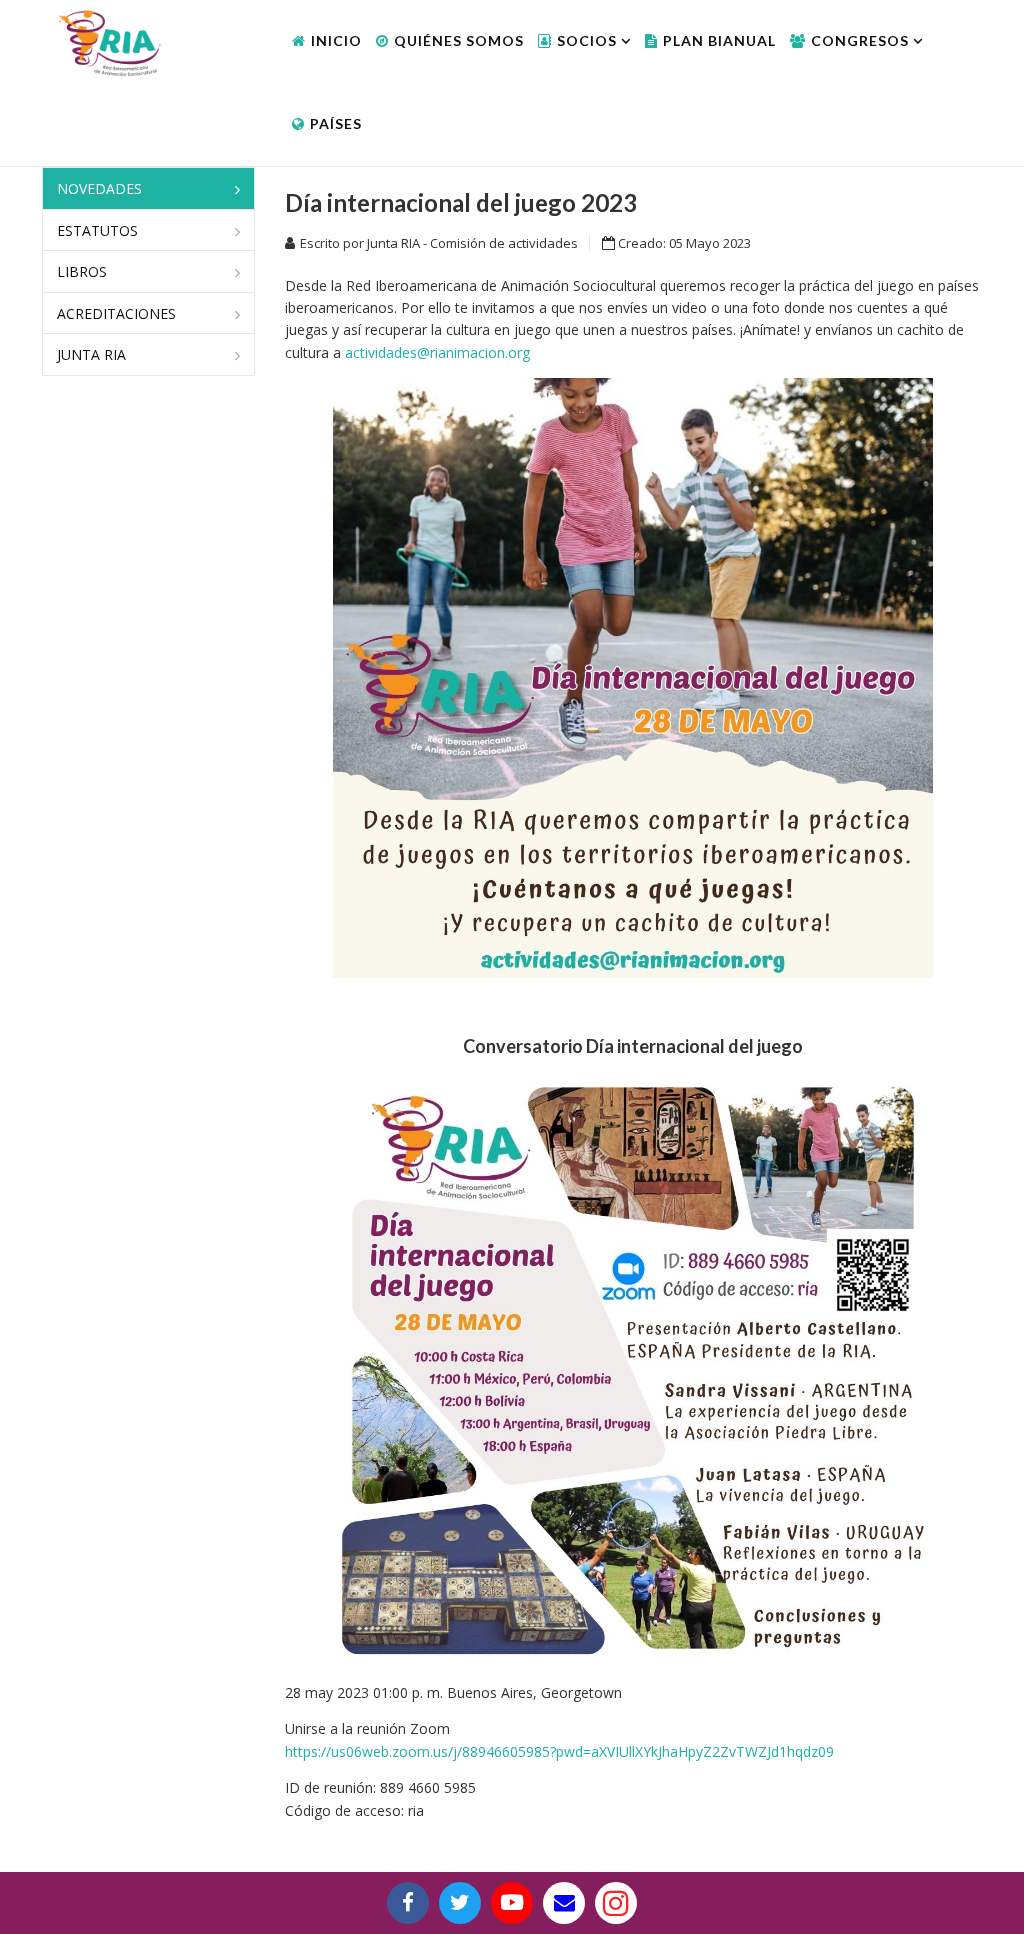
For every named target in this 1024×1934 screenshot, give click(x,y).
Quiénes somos (459, 40)
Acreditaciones (116, 313)
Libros (82, 271)
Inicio (336, 40)
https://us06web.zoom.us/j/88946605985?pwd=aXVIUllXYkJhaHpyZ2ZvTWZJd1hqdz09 (559, 1751)
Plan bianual (719, 40)
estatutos (97, 230)
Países (336, 123)
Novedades (99, 188)
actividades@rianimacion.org (437, 352)
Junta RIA (91, 354)
